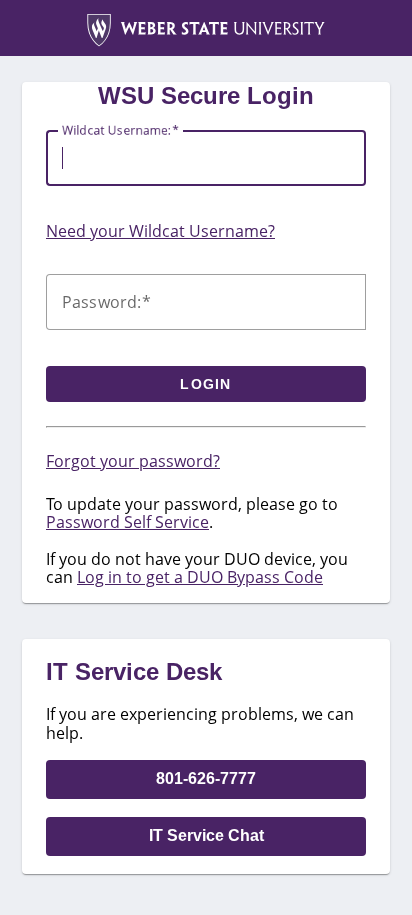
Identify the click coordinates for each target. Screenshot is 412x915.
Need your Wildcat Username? (160, 231)
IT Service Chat (206, 835)
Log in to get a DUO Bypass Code (200, 577)
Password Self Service (127, 522)
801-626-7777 (206, 778)
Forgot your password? (133, 461)
